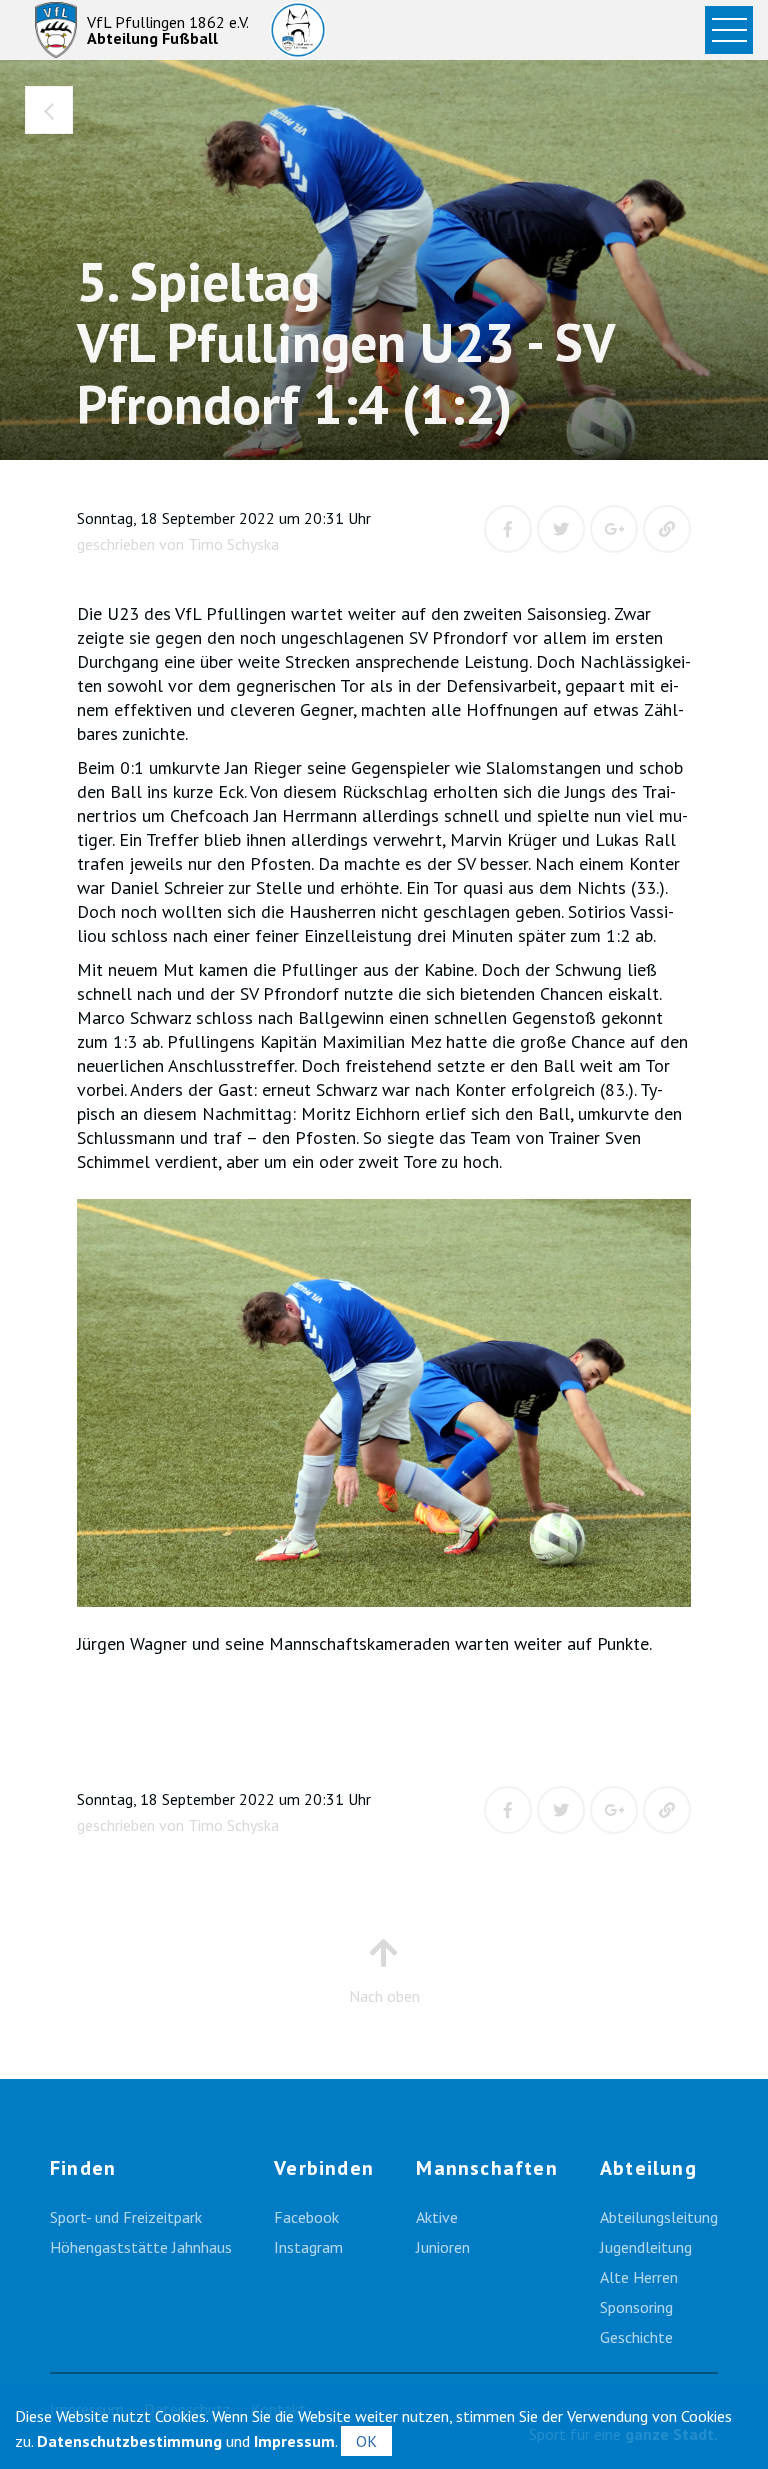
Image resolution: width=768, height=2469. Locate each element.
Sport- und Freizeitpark (126, 2217)
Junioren (443, 2247)
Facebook (306, 2217)
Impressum (294, 2441)
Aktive (437, 2217)
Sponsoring (636, 2307)
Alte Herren (639, 2277)
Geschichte (636, 2337)
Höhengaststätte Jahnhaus (141, 2247)
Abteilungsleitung (659, 2217)
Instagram (308, 2247)
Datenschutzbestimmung (129, 2441)
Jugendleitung (646, 2247)
